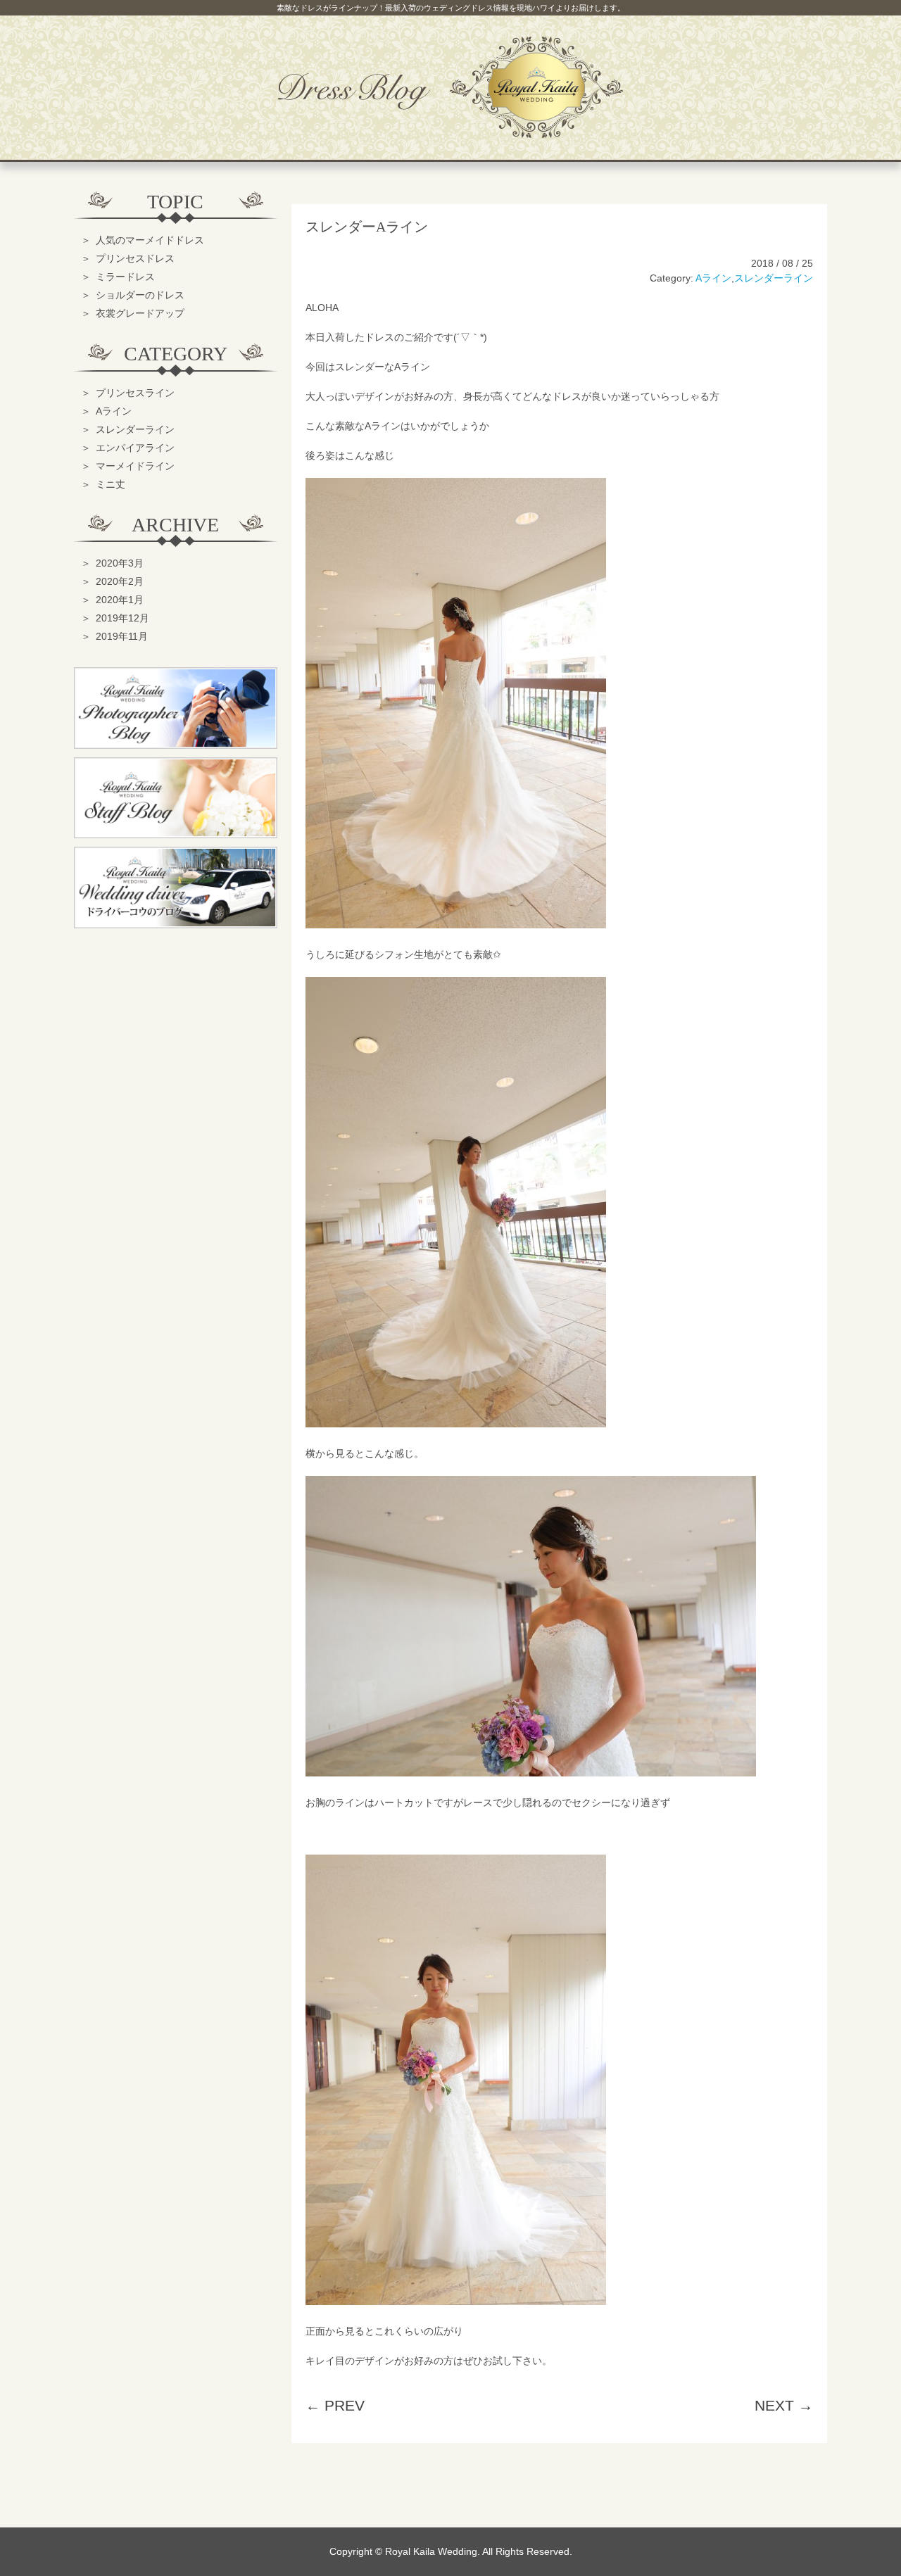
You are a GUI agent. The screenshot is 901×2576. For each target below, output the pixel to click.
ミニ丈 (111, 484)
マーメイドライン (135, 466)
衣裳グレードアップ (140, 313)
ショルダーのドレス (140, 295)
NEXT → (784, 2405)
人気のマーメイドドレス (150, 240)
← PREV (335, 2405)
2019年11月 (122, 636)
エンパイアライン (135, 448)
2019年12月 (122, 618)
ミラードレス (125, 277)
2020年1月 (120, 600)
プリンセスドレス (135, 258)
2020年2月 (120, 581)
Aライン (713, 278)
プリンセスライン (135, 393)
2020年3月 (120, 563)
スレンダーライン (774, 278)
